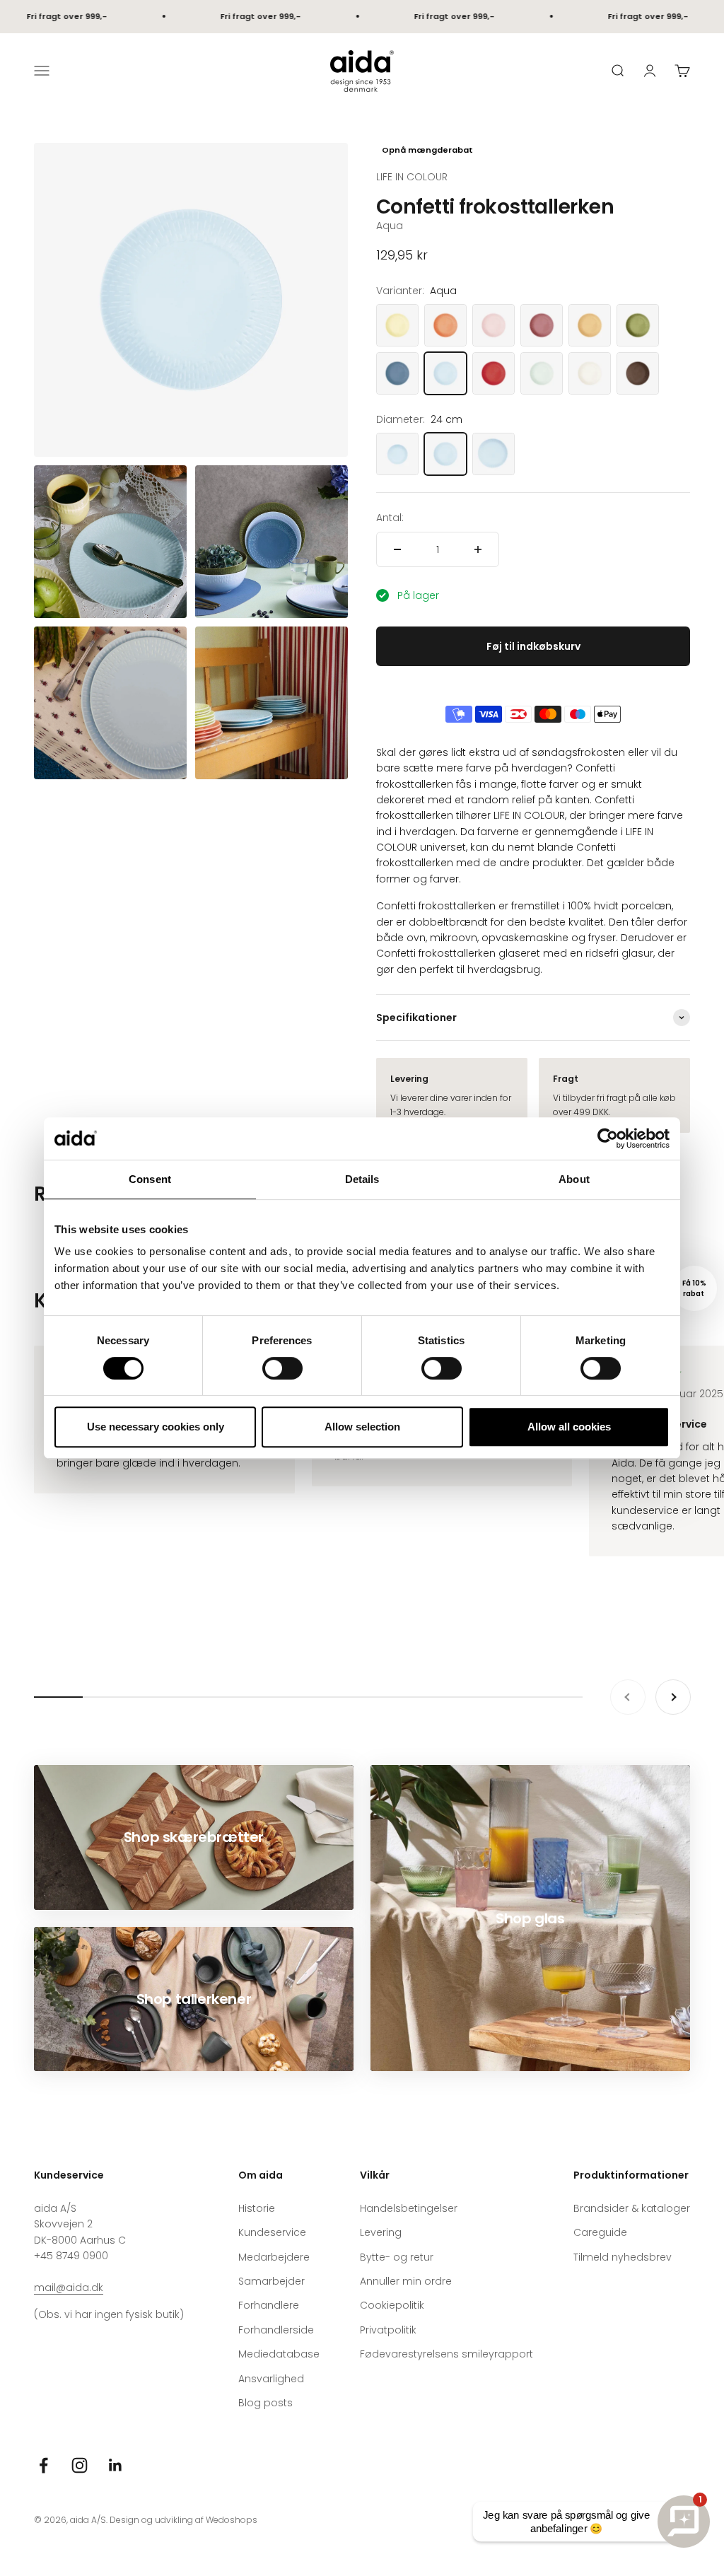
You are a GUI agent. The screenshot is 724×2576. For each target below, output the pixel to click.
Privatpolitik (388, 2330)
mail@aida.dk (69, 2287)
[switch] (282, 1368)
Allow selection (362, 1427)
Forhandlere (269, 2305)
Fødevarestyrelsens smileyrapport (446, 2354)
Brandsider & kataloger (632, 2208)
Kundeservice (272, 2232)
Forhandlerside (276, 2330)
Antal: (390, 518)
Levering (381, 2232)
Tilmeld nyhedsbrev (623, 2257)
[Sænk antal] (397, 549)
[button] (694, 1288)
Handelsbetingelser (409, 2208)
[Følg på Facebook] (43, 2465)
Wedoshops (232, 2520)
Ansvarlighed (271, 2379)
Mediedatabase (279, 2354)
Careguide (600, 2232)
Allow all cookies (569, 1427)
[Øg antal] (478, 549)
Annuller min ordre (406, 2281)
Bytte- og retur (397, 2257)
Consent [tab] (150, 1179)
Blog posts (265, 2403)
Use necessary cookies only (156, 1427)
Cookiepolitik (392, 2305)
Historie (257, 2208)
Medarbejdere (274, 2257)
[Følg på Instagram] (80, 2465)
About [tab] (574, 1179)
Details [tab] (362, 1179)
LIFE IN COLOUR (412, 177)
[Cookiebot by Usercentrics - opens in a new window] (608, 1138)
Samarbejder (271, 2281)
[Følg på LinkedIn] (116, 2465)
